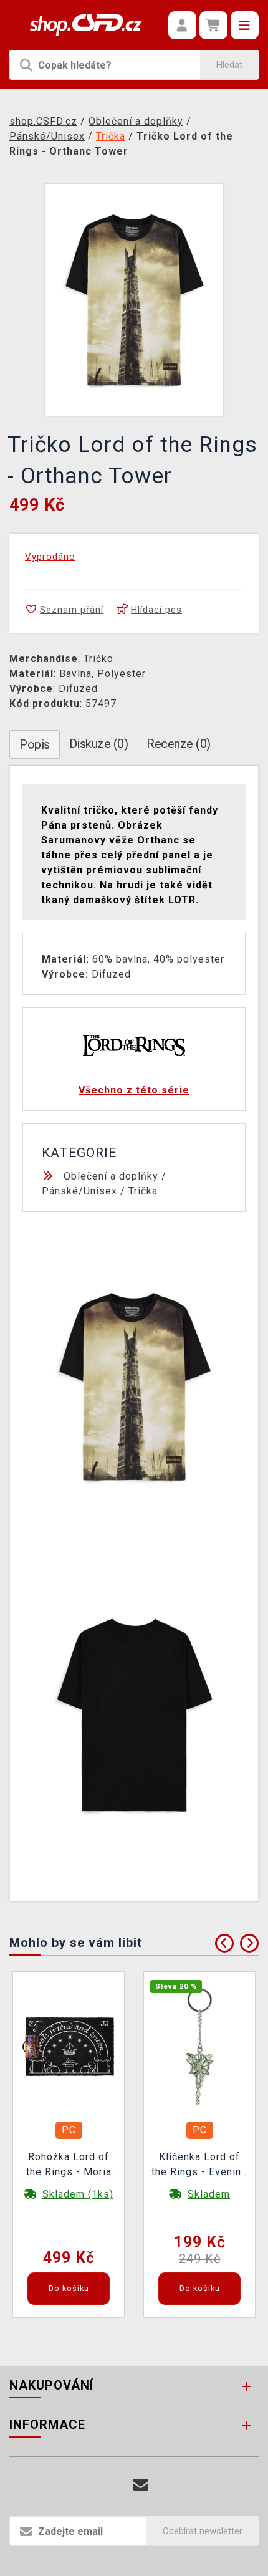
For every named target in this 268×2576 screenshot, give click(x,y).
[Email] (141, 2485)
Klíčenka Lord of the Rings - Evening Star (199, 2166)
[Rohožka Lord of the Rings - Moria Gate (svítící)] (69, 2046)
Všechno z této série (134, 1090)
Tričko (98, 659)
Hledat (229, 65)
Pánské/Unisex (79, 1191)
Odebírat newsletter (203, 2531)
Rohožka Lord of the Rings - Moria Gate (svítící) (69, 2166)
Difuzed (78, 689)
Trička (143, 1191)
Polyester (122, 674)
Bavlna (75, 674)
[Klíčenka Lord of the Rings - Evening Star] (199, 2046)
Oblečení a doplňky (111, 1176)
